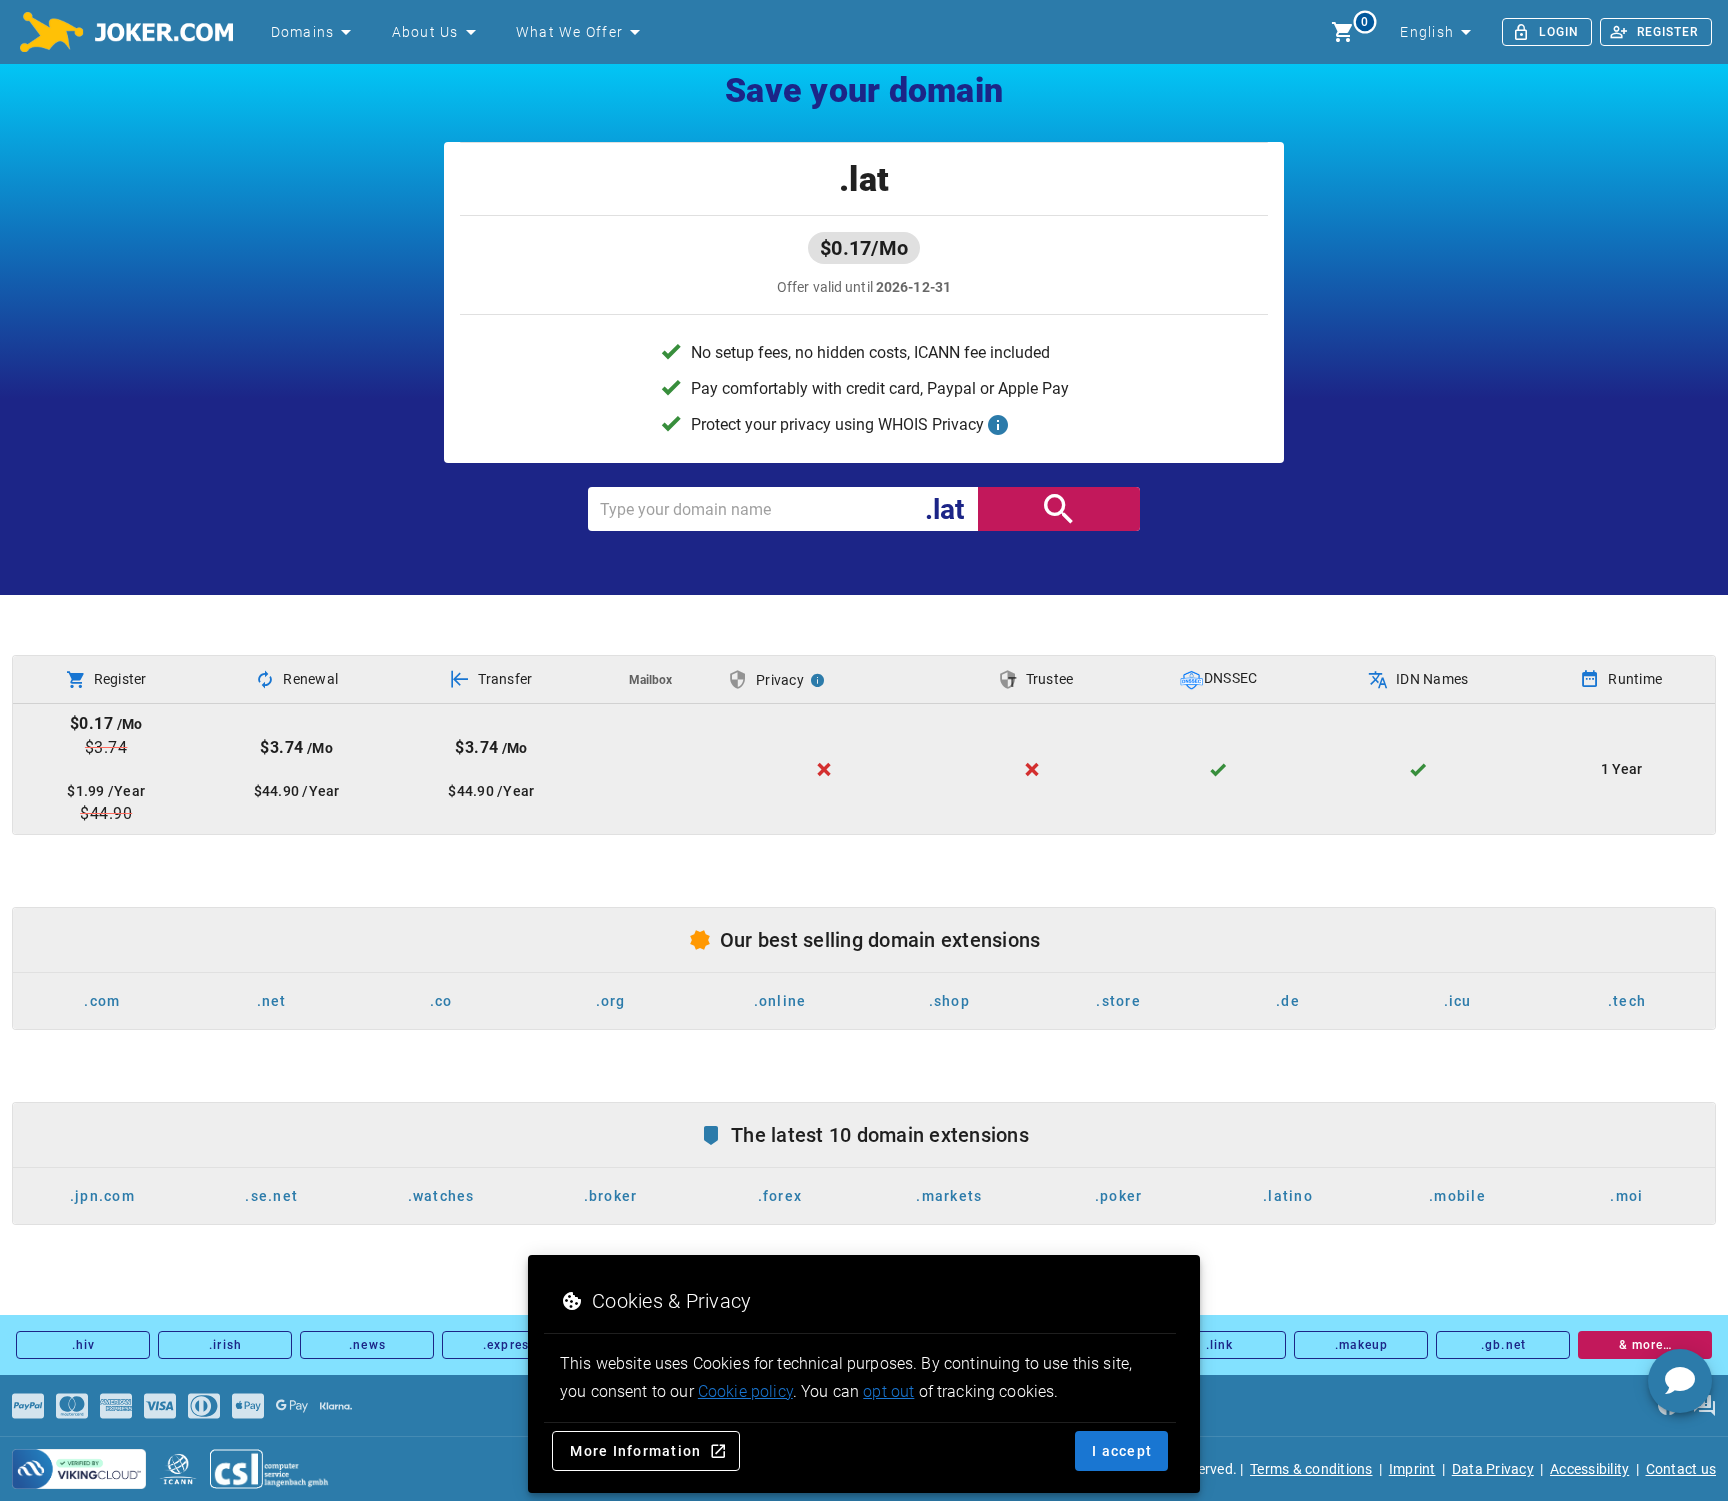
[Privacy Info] (818, 680)
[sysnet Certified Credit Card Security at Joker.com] (79, 1469)
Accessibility (1589, 1469)
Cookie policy (745, 1391)
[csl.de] (270, 1469)
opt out (888, 1391)
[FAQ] (1704, 1406)
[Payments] (28, 1406)
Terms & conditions (1311, 1469)
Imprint (1412, 1469)
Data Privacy (1493, 1469)
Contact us (1681, 1469)
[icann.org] (178, 1469)
